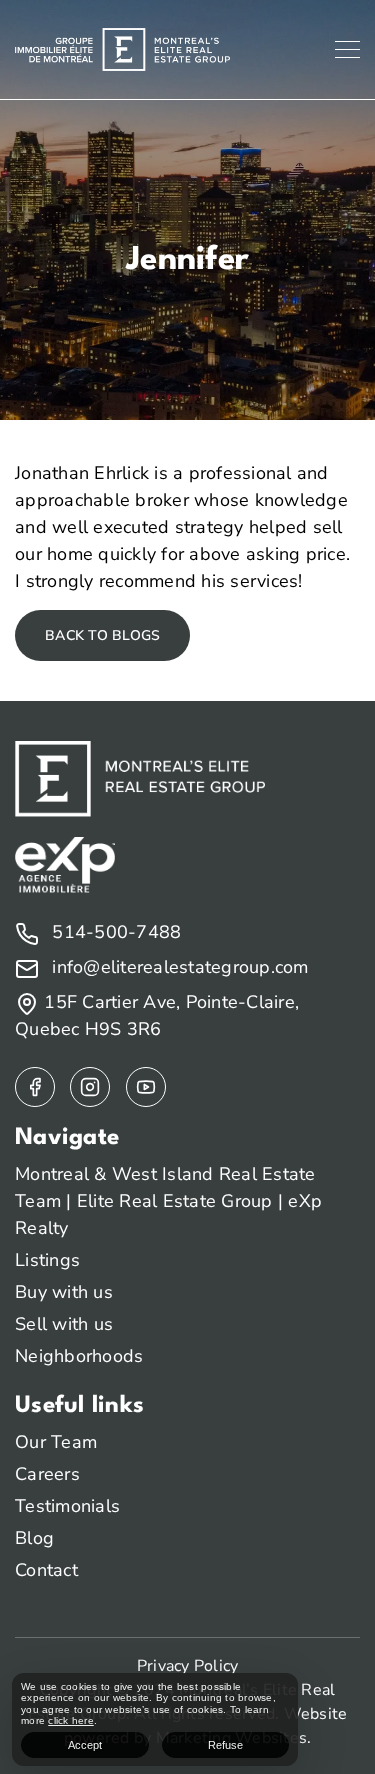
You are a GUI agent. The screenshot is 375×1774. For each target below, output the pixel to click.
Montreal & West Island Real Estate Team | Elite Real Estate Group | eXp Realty (168, 1201)
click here (71, 1720)
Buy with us (64, 1292)
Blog (34, 1538)
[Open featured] (146, 1087)
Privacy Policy (188, 1666)
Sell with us (64, 1324)
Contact (46, 1570)
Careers (47, 1474)
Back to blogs (102, 635)
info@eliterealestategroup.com (178, 967)
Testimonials (67, 1506)
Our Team (56, 1442)
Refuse (225, 1745)
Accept (85, 1745)
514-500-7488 (114, 932)
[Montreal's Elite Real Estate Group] (122, 47)
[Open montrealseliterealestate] (35, 1087)
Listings (47, 1260)
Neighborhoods (79, 1356)
